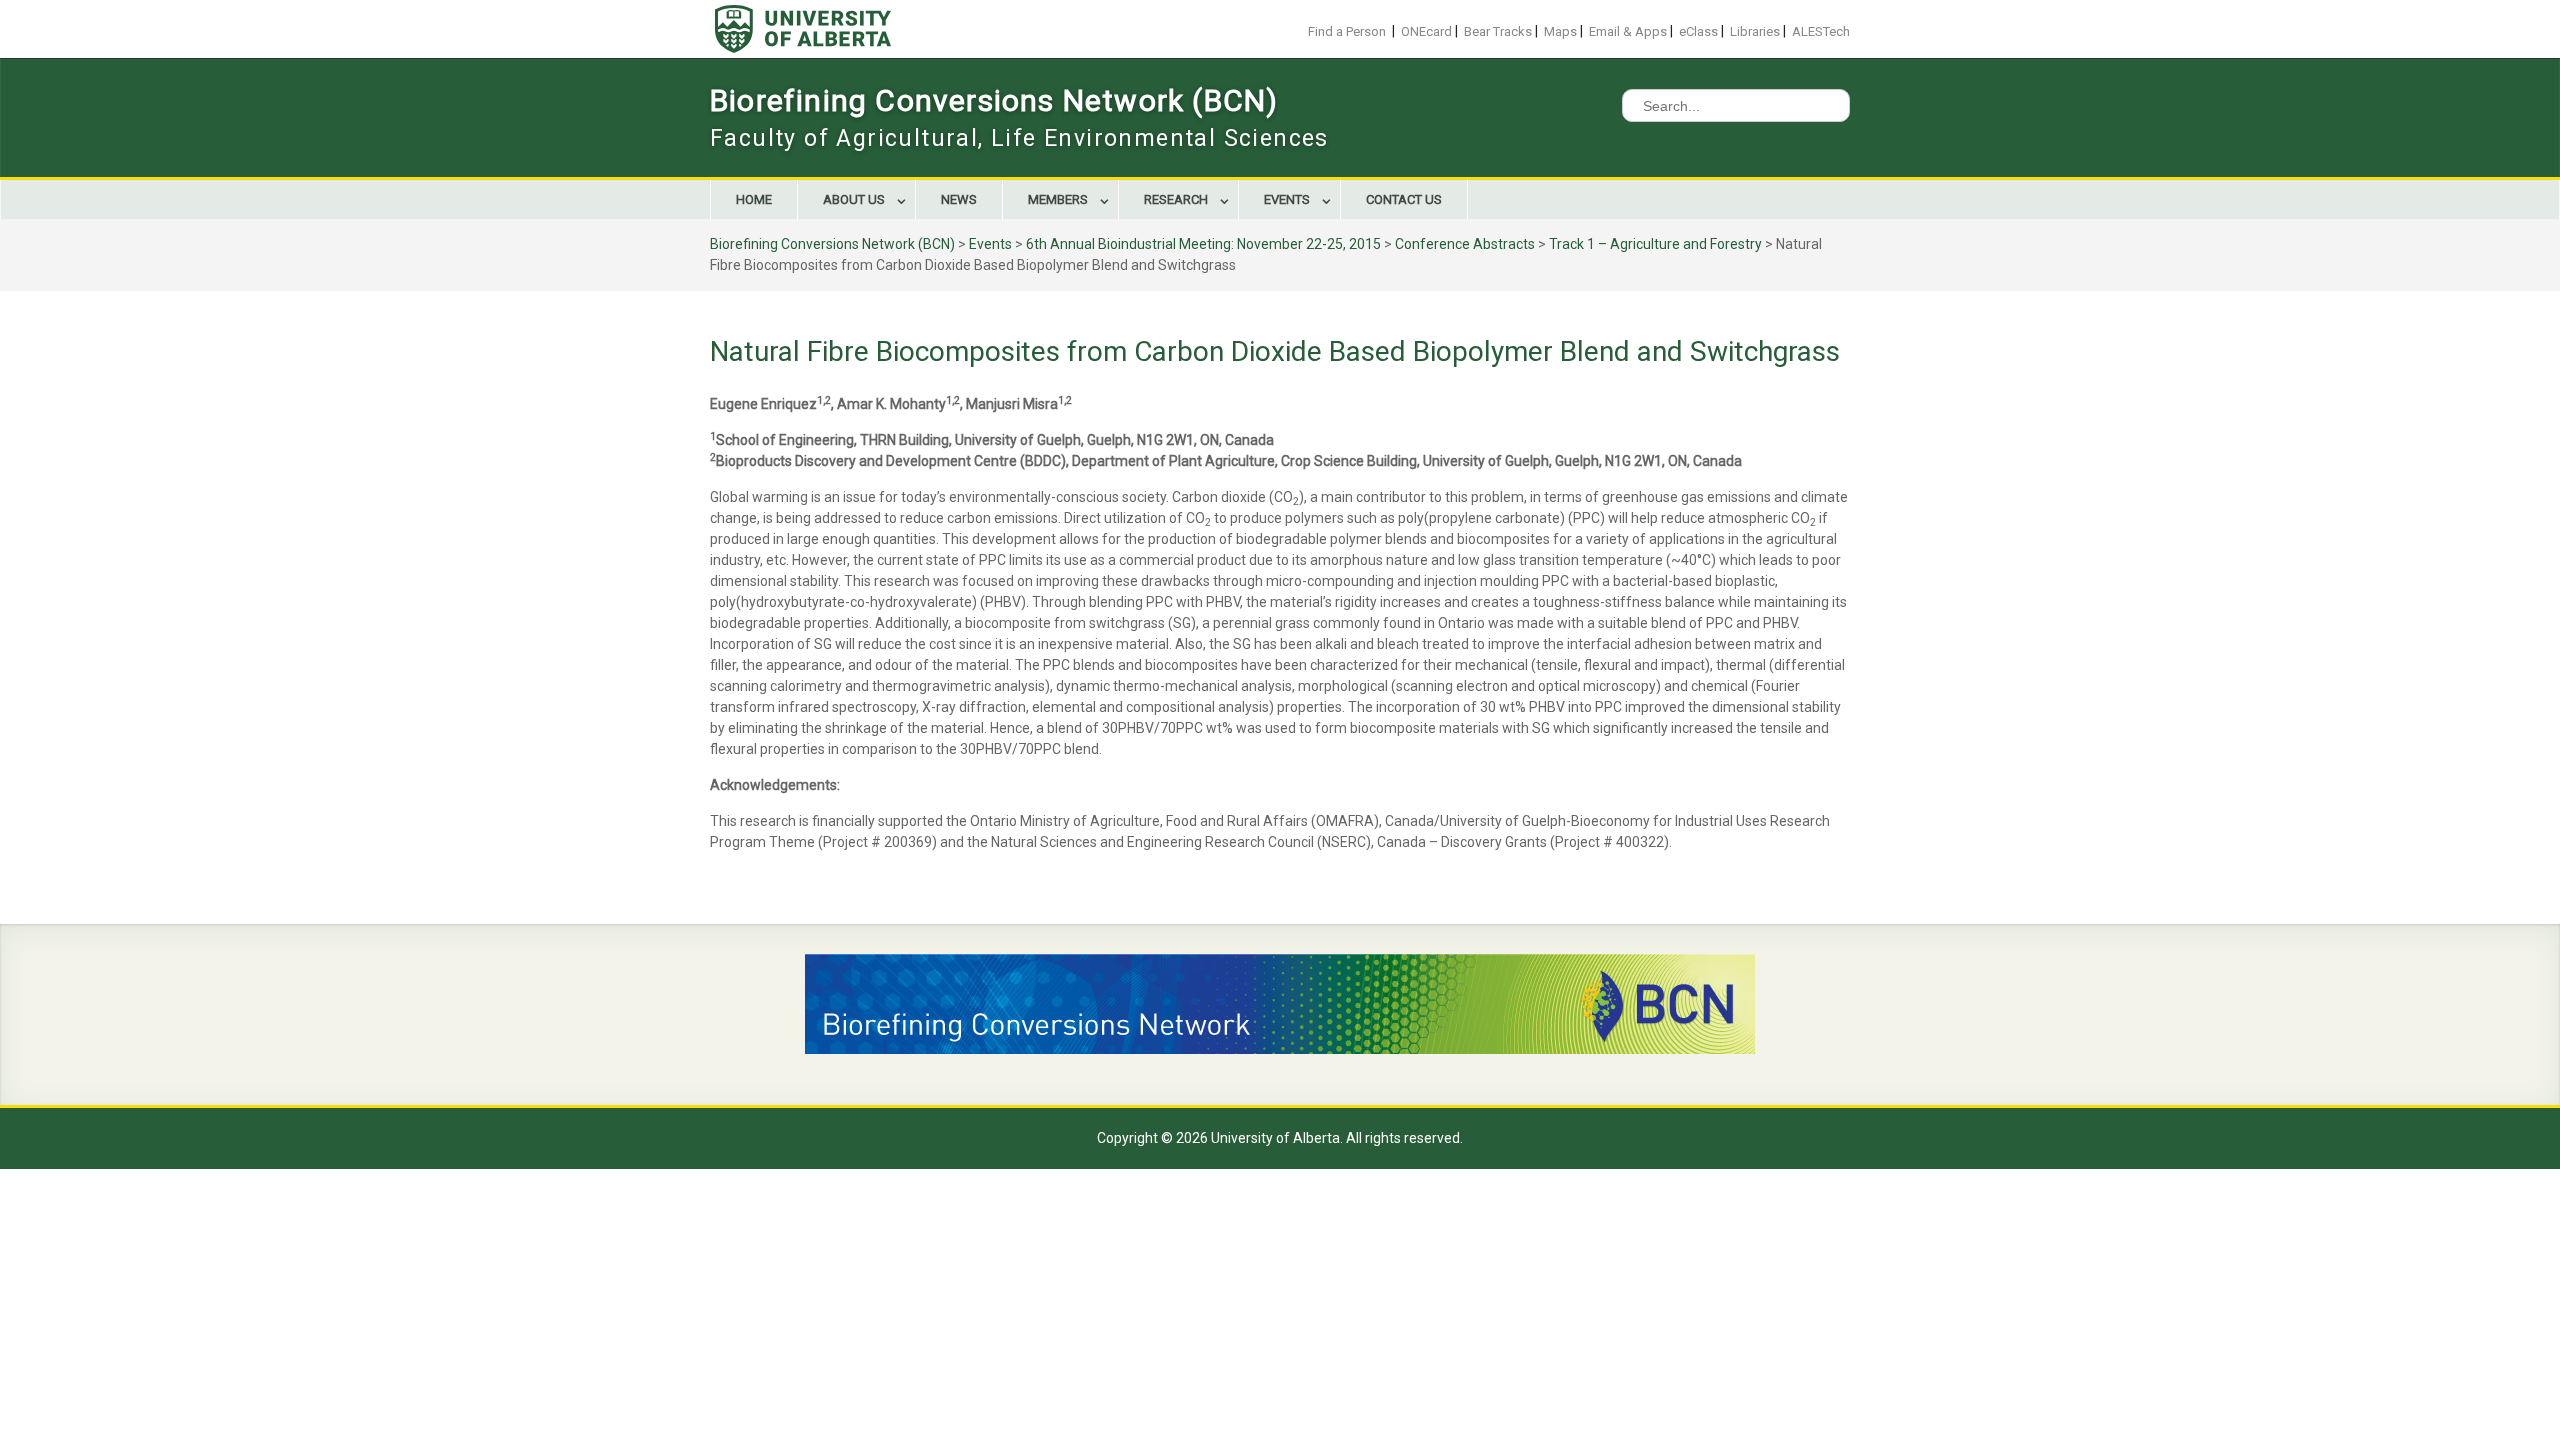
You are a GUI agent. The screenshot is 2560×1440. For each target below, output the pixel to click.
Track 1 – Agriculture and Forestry (1655, 244)
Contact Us (1404, 199)
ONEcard (1426, 31)
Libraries (1755, 31)
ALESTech (1821, 31)
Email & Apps (1628, 31)
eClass (1698, 31)
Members (1058, 199)
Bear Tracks (1498, 31)
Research (1176, 199)
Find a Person (1347, 31)
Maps (1560, 31)
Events (1287, 199)
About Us (854, 199)
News (959, 199)
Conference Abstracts (1465, 244)
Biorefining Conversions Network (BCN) (994, 100)
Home (754, 199)
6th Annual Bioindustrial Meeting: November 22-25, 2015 (1203, 244)
